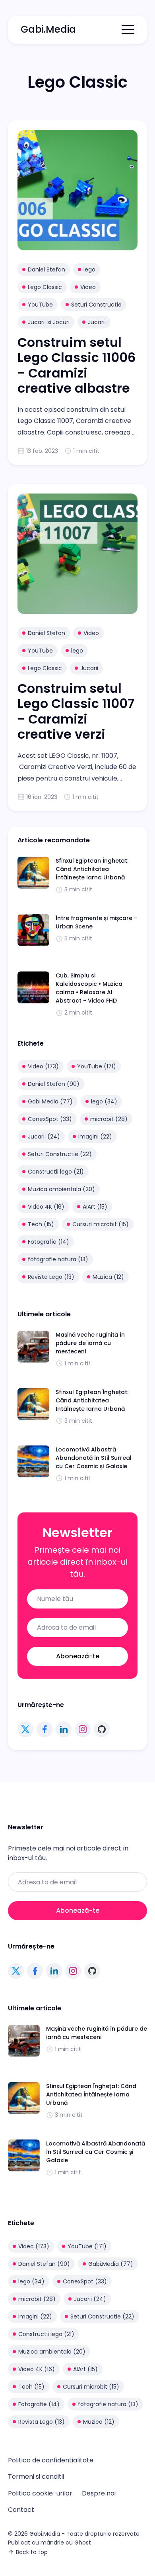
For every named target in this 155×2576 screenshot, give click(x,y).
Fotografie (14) (48, 1242)
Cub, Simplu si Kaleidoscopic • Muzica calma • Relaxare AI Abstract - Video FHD (89, 988)
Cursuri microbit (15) (101, 1224)
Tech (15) (41, 1224)
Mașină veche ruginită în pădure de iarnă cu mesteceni (90, 1343)
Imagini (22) (95, 1137)
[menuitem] (51, 2460)
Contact (21, 2510)
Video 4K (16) (46, 1207)
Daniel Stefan (46, 269)
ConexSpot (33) (50, 1119)
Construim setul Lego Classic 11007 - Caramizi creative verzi (76, 711)
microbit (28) (109, 1119)
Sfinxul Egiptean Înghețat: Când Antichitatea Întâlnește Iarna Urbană (92, 869)
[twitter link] (25, 1729)
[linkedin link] (64, 1729)
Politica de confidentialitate (51, 2460)
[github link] (102, 1729)
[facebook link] (45, 1729)
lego (89, 269)
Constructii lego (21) (56, 1172)
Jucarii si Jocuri (49, 322)
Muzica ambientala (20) (61, 1189)
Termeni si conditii (36, 2477)
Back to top (32, 2552)
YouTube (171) (97, 1066)
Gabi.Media (48, 29)
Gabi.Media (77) (50, 1101)
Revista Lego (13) (51, 1277)
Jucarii (97, 322)
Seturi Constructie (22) (60, 1154)
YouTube (40, 305)
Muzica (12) (108, 1277)
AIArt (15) (95, 1207)
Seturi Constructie (96, 305)
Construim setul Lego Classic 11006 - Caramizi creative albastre (77, 365)
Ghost (83, 2543)
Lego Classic (45, 287)
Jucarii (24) (44, 1137)
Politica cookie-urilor (40, 2493)
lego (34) (104, 1101)
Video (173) (43, 1066)
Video (88, 287)
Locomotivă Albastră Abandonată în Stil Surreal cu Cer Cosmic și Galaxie (94, 1458)
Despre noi (99, 2493)
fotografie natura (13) (58, 1259)
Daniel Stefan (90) (54, 1084)
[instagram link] (83, 1729)
